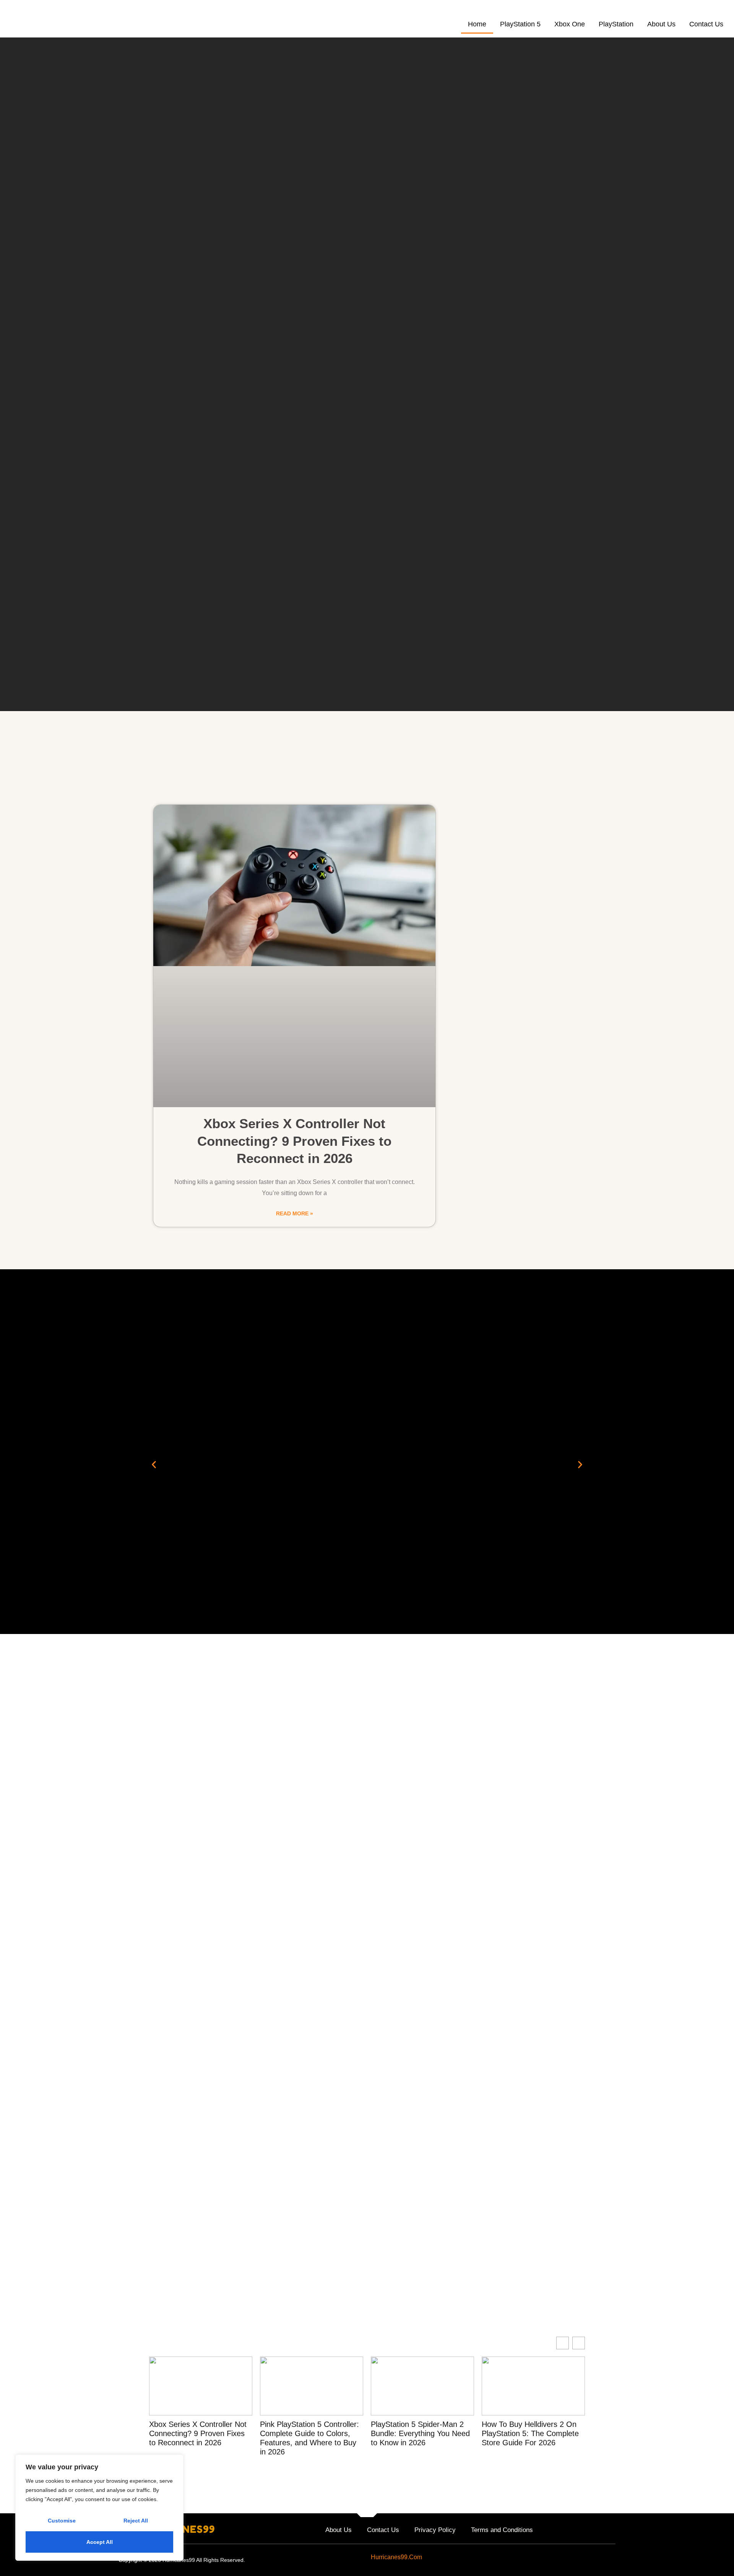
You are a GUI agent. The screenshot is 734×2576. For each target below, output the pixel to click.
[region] (99, 2508)
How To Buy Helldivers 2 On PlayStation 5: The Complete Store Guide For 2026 (530, 2433)
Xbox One (570, 24)
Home (477, 24)
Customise (62, 2521)
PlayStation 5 (520, 24)
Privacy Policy (435, 2530)
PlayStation (616, 24)
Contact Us (706, 24)
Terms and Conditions (502, 2530)
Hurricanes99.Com (396, 2557)
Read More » (295, 1213)
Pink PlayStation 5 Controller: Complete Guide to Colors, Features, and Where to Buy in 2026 (309, 2438)
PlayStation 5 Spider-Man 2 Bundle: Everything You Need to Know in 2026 (420, 2433)
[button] (154, 1464)
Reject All (136, 2521)
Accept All (100, 2542)
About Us (661, 24)
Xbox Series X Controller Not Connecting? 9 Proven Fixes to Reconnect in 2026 (294, 1141)
